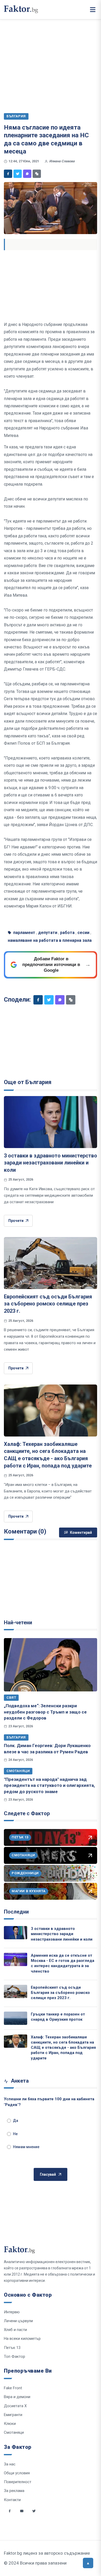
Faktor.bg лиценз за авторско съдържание (47, 2553)
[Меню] (93, 10)
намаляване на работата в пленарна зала (50, 940)
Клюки (10, 2424)
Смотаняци (18, 1771)
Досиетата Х (15, 2406)
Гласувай (48, 2174)
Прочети (16, 1221)
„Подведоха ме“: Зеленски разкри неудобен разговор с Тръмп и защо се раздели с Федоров (45, 1712)
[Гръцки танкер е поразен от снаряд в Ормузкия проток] (16, 2018)
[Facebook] (8, 174)
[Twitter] (18, 174)
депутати (48, 933)
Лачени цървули (18, 2321)
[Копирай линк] (37, 174)
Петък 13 (12, 2348)
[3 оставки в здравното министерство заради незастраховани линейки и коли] (51, 1122)
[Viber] (27, 174)
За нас (10, 2464)
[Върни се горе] (88, 2563)
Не (15, 2134)
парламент (24, 933)
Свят (11, 1698)
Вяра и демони (17, 2397)
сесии (83, 933)
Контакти (12, 2500)
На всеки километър (22, 2339)
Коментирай (81, 1532)
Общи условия (17, 2473)
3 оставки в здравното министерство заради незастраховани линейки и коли (51, 1163)
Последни (16, 1912)
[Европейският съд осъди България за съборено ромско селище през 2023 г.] (51, 1263)
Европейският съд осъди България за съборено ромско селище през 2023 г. (48, 1304)
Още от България (28, 1082)
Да (16, 2121)
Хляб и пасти (15, 2330)
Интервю (12, 2312)
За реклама (14, 2491)
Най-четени (18, 1622)
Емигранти (13, 2415)
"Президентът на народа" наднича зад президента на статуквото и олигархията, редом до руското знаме (49, 1785)
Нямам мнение (26, 2147)
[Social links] (10, 2511)
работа (67, 933)
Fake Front (13, 2388)
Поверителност (18, 2482)
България (16, 1737)
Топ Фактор (15, 2356)
